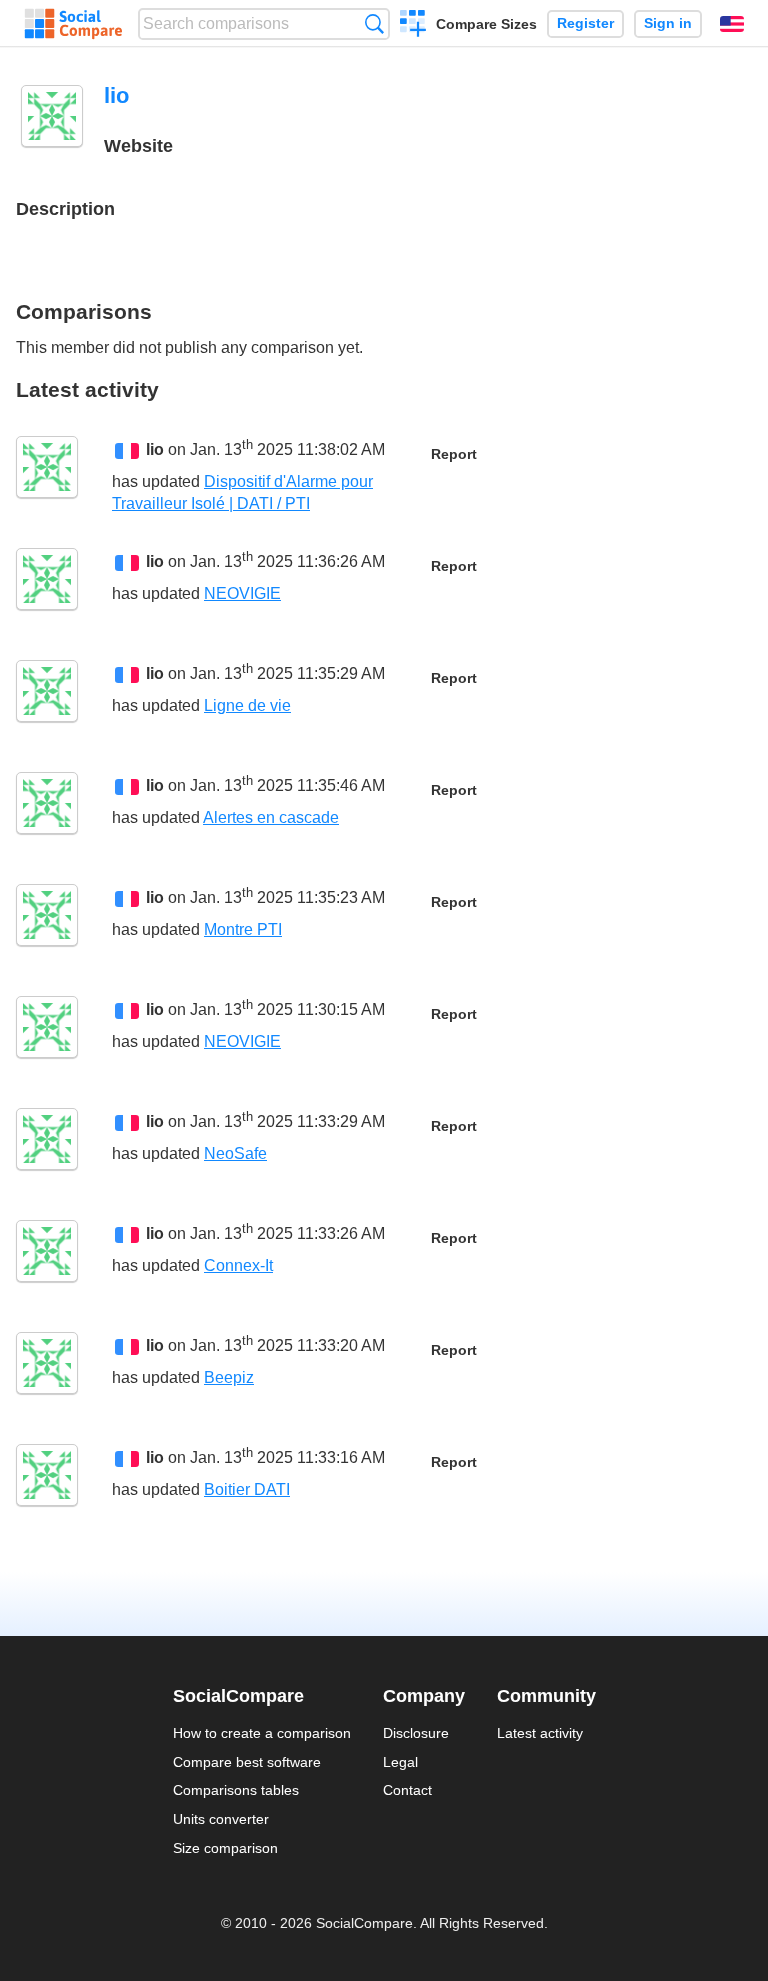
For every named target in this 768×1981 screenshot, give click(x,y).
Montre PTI (243, 929)
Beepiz (229, 1377)
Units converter (221, 1819)
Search (374, 23)
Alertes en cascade (271, 817)
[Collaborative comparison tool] (73, 24)
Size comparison (225, 1848)
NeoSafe (235, 1153)
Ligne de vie (247, 705)
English (732, 24)
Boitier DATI (247, 1489)
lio (155, 450)
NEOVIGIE (242, 593)
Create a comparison (413, 26)
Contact (407, 1790)
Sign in (668, 23)
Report (454, 454)
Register (585, 23)
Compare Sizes (486, 24)
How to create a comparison (262, 1733)
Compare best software (247, 1762)
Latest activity (540, 1733)
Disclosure (416, 1733)
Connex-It (238, 1265)
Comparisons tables (236, 1790)
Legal (400, 1762)
